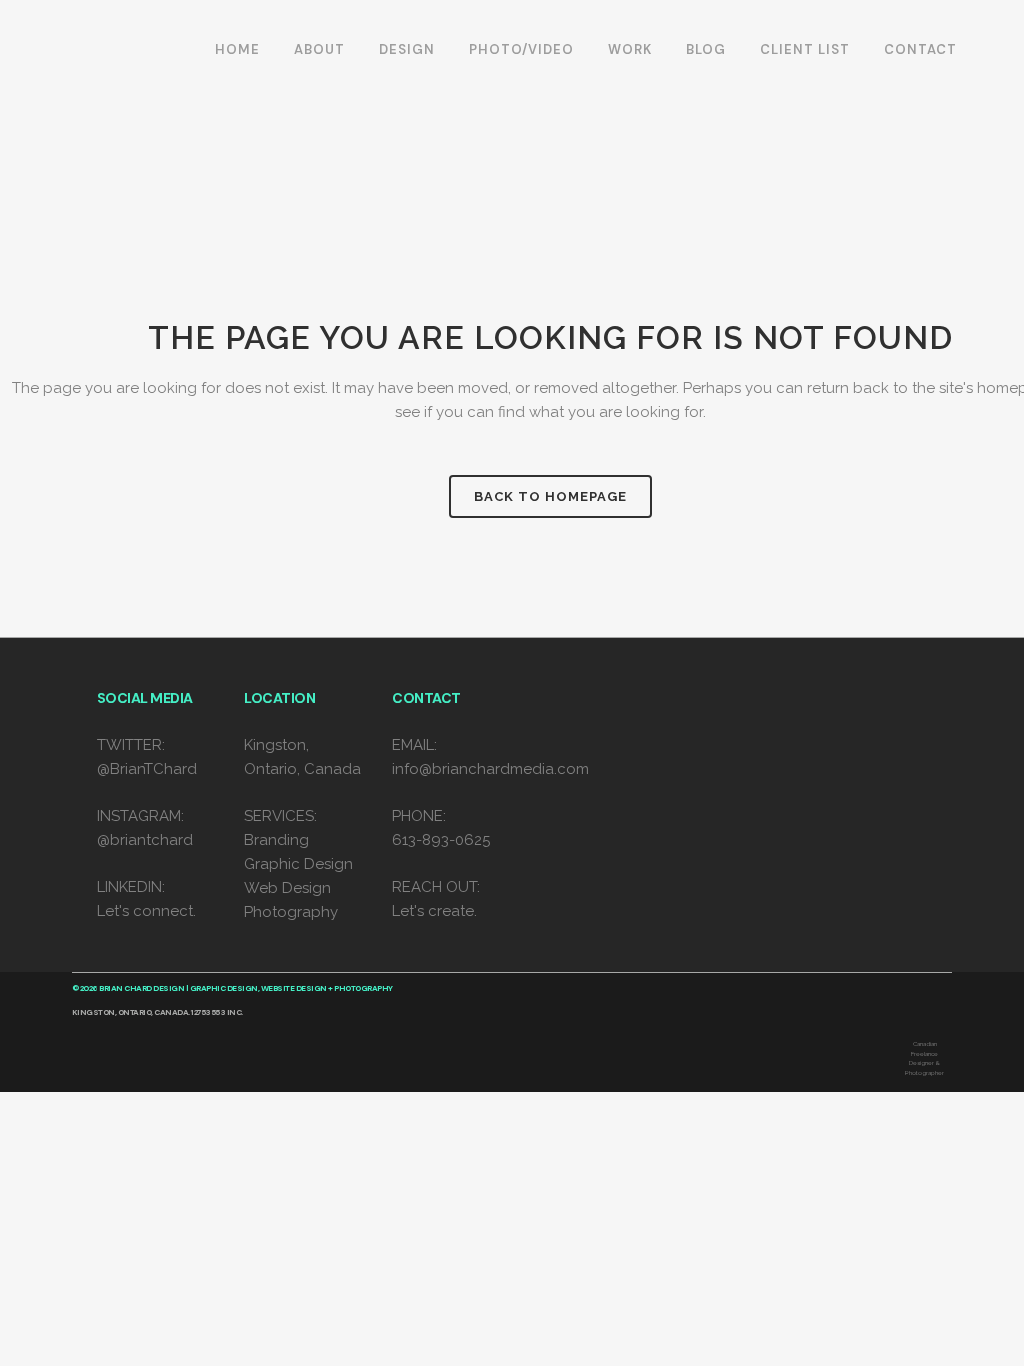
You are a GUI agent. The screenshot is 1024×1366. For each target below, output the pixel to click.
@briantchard (145, 840)
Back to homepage (550, 496)
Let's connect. (146, 911)
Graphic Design (298, 864)
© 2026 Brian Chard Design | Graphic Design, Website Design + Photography (232, 988)
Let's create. (434, 911)
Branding (276, 840)
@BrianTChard (147, 769)
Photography (291, 912)
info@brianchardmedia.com (490, 769)
